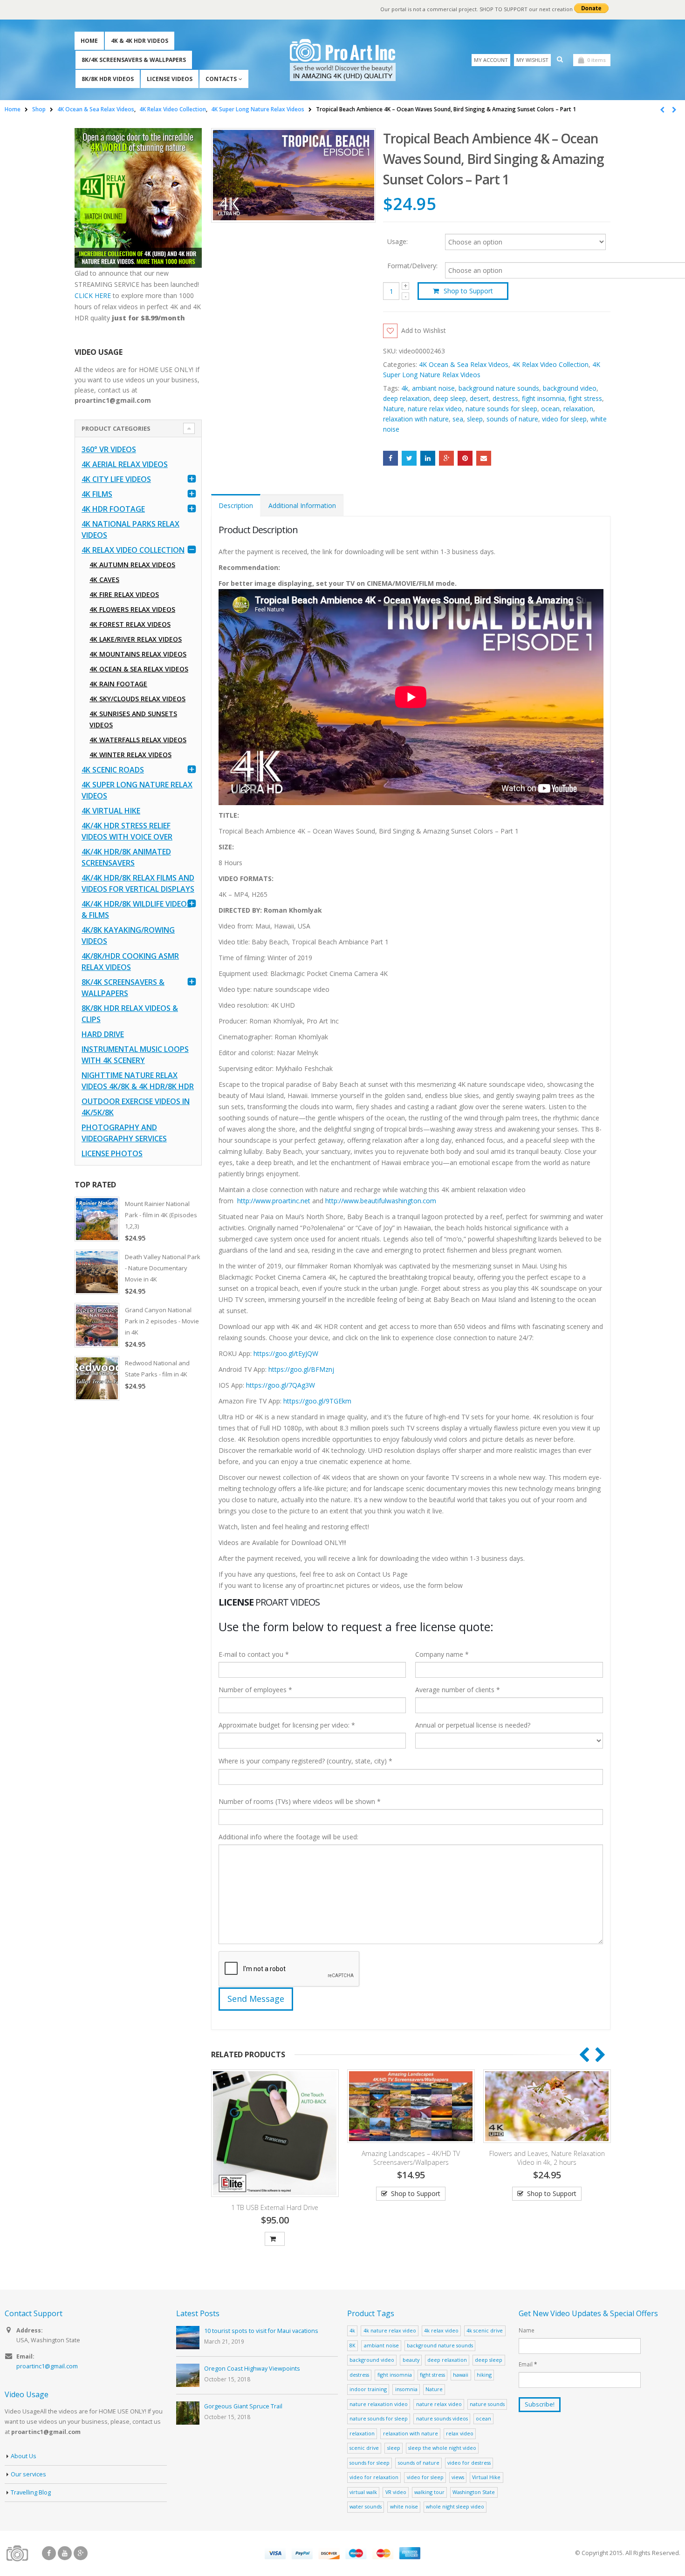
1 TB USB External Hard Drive (271, 2207)
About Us (24, 2456)
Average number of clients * (458, 1690)
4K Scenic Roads (113, 770)
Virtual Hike (486, 2477)
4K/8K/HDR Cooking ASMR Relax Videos (130, 962)
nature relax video (435, 409)
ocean (550, 409)
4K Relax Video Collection (550, 364)
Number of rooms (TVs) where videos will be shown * (300, 1801)
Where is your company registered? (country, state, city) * (305, 1761)
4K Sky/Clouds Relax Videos (137, 699)
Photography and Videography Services (124, 1133)
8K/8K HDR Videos (108, 79)
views (458, 2477)
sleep (475, 419)
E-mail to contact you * (254, 1654)
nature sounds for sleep (501, 409)
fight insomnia (543, 398)
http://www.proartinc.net (274, 1201)
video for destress (469, 2463)
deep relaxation (406, 398)
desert (479, 398)
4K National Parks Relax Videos (130, 529)
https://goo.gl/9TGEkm (317, 1401)
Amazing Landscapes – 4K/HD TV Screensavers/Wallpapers (408, 2158)
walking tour (429, 2492)
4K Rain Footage (118, 684)
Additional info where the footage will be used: (288, 1837)
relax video (460, 2433)
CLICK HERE (93, 295)
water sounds (366, 2506)
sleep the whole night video (442, 2448)
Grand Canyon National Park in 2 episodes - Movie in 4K (162, 1321)
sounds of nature (512, 419)
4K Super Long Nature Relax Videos (137, 790)
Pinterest (465, 458)
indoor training (368, 2389)
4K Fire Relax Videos (124, 594)
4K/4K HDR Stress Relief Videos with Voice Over (127, 831)
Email (484, 458)
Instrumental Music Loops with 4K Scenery (135, 1055)
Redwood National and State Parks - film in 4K (157, 1369)
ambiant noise (433, 388)
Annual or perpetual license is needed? (473, 1725)
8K (353, 2345)
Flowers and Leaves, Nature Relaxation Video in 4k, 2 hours (543, 2158)
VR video (396, 2492)
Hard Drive (103, 1034)
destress (505, 398)
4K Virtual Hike (111, 811)
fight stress (585, 398)
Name (527, 2330)
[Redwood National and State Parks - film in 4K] (97, 1378)
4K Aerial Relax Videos (125, 464)
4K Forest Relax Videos (130, 624)
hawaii (461, 2375)
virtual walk (363, 2492)
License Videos (170, 79)
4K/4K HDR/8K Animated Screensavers (126, 857)
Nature (394, 409)
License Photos (112, 1153)
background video (570, 388)
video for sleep (564, 419)
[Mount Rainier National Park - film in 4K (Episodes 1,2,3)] (97, 1219)
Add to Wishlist (424, 330)
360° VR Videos (109, 449)
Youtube (65, 2553)
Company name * (442, 1654)
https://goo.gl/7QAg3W (281, 1385)
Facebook (390, 458)
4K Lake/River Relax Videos (136, 639)
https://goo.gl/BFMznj (301, 1369)
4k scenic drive (485, 2330)
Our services (28, 2474)
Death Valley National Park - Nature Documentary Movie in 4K (163, 1268)
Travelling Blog (31, 2492)
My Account (491, 60)
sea (458, 419)
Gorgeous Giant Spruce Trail (243, 2406)
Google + (446, 458)
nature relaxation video (379, 2404)
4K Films (97, 494)
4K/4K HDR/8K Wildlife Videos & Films (136, 909)
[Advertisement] (138, 1554)
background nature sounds (499, 388)
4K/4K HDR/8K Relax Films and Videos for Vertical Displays (138, 883)
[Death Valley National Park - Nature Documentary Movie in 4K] (97, 1272)
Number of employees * (255, 1690)
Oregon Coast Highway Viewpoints (252, 2369)
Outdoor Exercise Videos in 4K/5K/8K (136, 1107)
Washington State (474, 2492)
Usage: (397, 241)
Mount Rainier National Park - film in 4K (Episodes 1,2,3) (161, 1215)
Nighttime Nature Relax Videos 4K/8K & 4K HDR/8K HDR (138, 1081)
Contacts (221, 79)
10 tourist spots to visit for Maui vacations (261, 2331)
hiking (484, 2375)
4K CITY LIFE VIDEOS (116, 479)
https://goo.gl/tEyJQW (286, 1353)
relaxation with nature (416, 419)
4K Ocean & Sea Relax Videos (464, 364)
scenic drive (364, 2448)
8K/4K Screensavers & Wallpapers (134, 60)
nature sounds (487, 2404)
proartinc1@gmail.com (47, 2366)
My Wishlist (532, 60)
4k (405, 388)
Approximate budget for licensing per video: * (287, 1725)
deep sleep (450, 398)
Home (89, 41)
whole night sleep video (455, 2506)
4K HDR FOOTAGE (113, 509)
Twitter (409, 458)
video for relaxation (374, 2477)
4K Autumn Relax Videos (132, 565)
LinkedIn (428, 458)
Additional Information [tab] (302, 505)
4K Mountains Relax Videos (138, 654)
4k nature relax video (390, 2330)
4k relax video (441, 2330)
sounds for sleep (370, 2463)
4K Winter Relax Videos (130, 755)
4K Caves (104, 580)
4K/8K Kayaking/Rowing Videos (128, 935)
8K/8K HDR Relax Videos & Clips (130, 1014)
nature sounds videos (442, 2418)
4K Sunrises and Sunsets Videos (133, 719)
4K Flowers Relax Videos (132, 609)
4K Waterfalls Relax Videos (138, 740)
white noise (404, 2506)
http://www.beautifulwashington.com (380, 1201)
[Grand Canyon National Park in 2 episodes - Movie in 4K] (97, 1325)
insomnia (406, 2389)
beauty (411, 2360)
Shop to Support (468, 291)
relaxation (578, 409)
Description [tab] (236, 505)
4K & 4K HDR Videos (140, 41)
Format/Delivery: (412, 266)
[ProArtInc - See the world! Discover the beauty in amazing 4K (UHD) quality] (343, 60)
